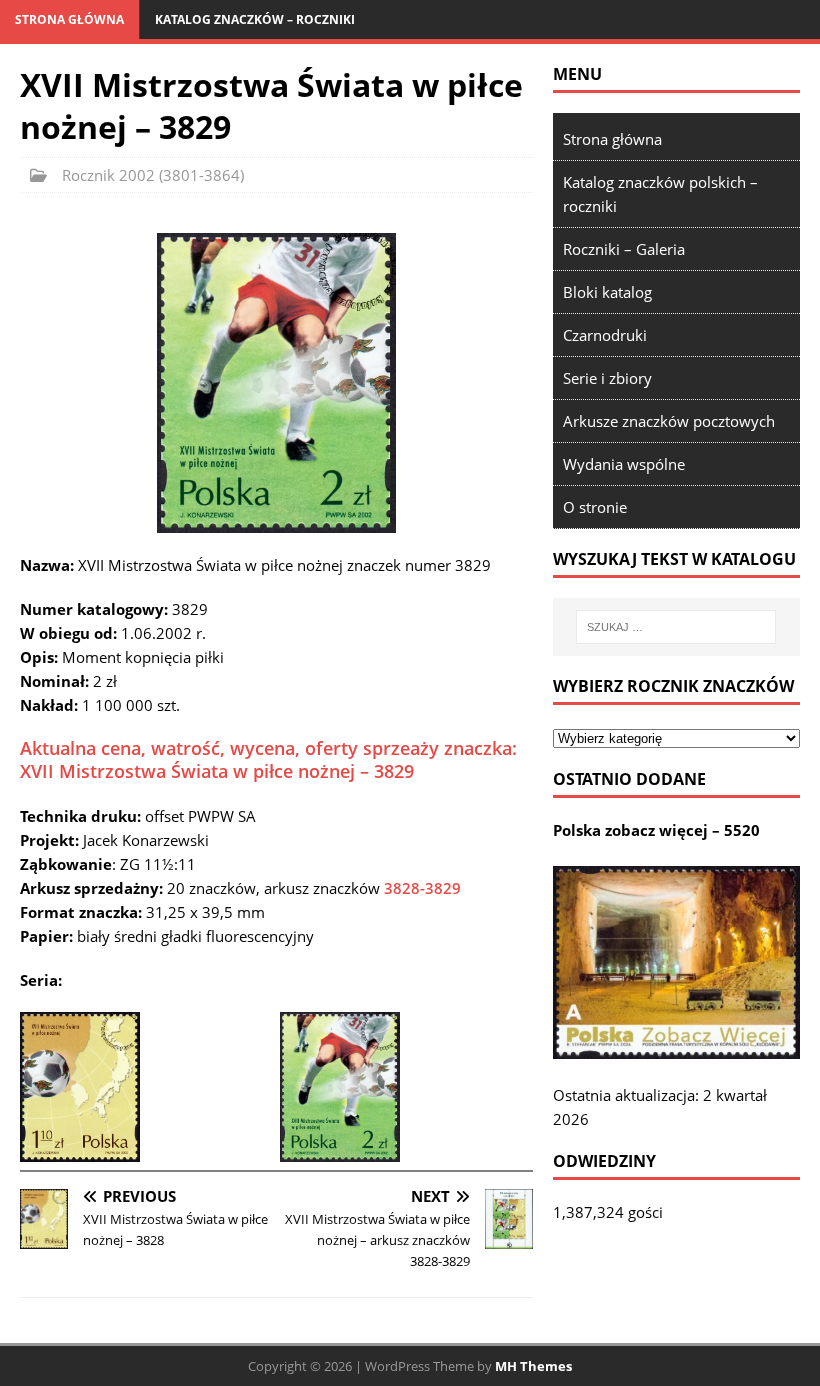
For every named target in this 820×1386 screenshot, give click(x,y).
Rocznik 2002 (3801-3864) (153, 175)
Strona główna (69, 19)
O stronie (595, 507)
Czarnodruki (605, 335)
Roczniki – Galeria (624, 249)
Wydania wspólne (624, 464)
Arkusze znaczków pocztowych (669, 421)
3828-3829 (422, 888)
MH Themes (533, 1366)
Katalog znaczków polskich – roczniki (660, 194)
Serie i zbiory (607, 378)
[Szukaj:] (676, 627)
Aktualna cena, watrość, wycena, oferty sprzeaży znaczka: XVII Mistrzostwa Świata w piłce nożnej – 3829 (268, 759)
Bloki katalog (607, 292)
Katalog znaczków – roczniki (255, 19)
